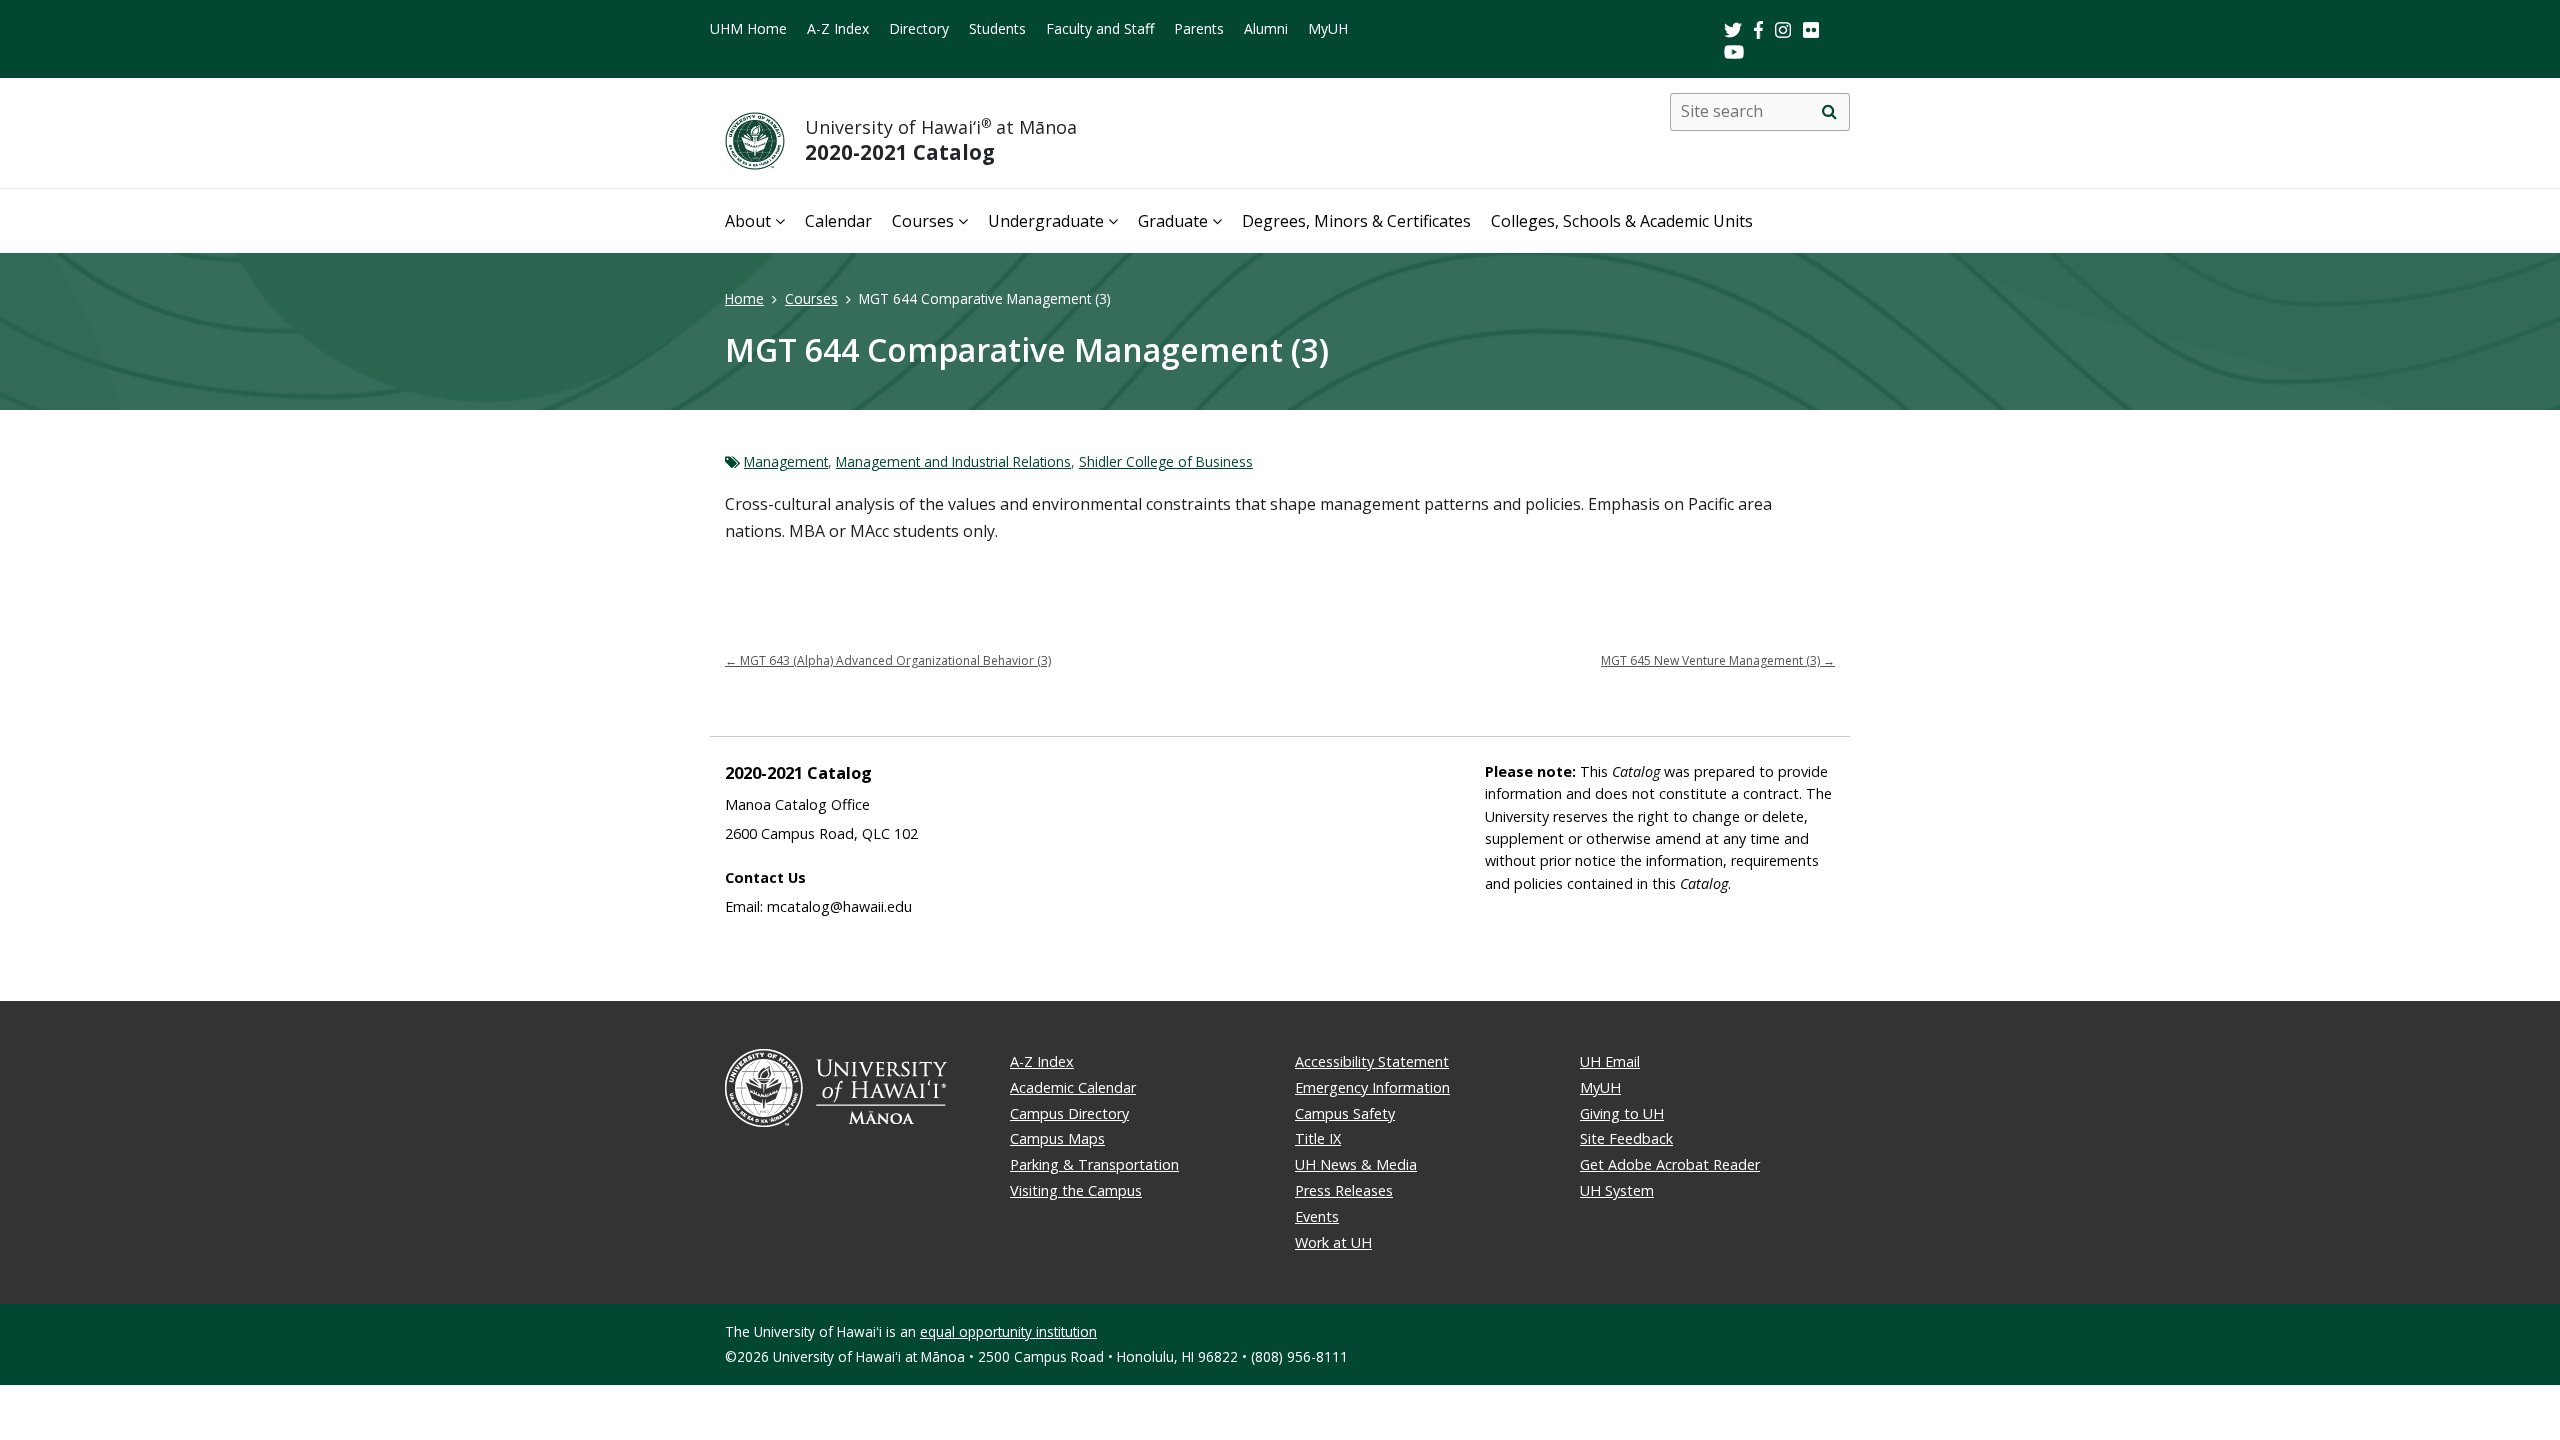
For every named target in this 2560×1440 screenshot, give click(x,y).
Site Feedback (1626, 1138)
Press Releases (1344, 1190)
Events (1317, 1216)
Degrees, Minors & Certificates (1356, 221)
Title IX (1318, 1138)
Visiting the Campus (1076, 1190)
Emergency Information (1372, 1087)
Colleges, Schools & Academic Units (1622, 221)
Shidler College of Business (1166, 461)
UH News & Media (1356, 1164)
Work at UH (1333, 1242)
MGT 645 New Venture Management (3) (1718, 660)
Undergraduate (1046, 221)
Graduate (1173, 221)
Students (997, 28)
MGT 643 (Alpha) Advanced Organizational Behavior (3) (888, 660)
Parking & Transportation (1094, 1164)
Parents (1199, 28)
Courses (923, 221)
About (748, 221)
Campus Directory (1069, 1113)
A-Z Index (838, 28)
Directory (919, 28)
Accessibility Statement (1372, 1061)
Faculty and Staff (1100, 28)
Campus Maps (1057, 1138)
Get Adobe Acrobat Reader (1670, 1164)
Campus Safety (1345, 1113)
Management (786, 461)
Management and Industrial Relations (953, 461)
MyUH (1328, 28)
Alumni (1266, 28)
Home (744, 298)
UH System (1617, 1190)
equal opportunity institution (1008, 1331)
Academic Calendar (1073, 1087)
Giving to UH (1622, 1113)
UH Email (1610, 1061)
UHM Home (748, 28)
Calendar (838, 221)
